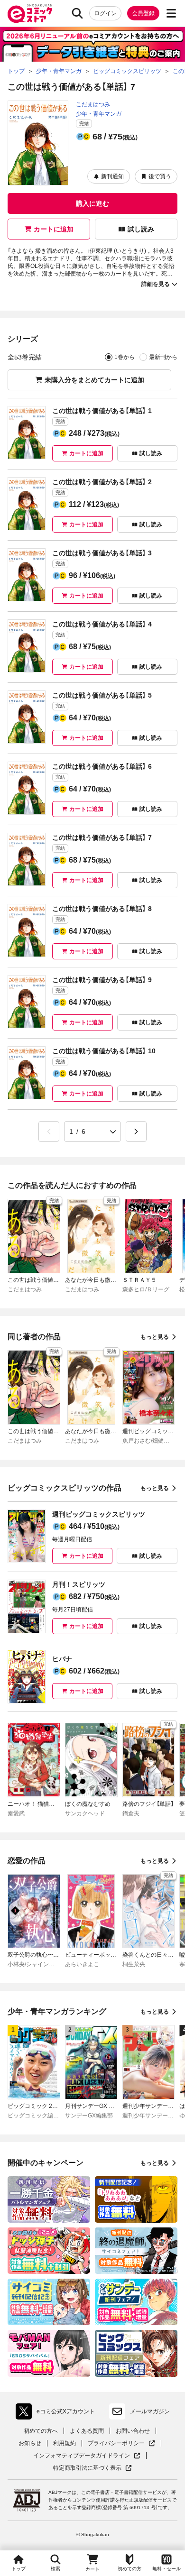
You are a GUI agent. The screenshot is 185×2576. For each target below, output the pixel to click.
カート (92, 2569)
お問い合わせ (133, 2431)
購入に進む (92, 203)
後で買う (160, 176)
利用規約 (65, 2443)
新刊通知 (112, 176)
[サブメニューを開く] (171, 13)
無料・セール (166, 2569)
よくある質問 (87, 2431)
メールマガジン (150, 2411)
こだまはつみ (93, 104)
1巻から (125, 357)
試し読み (141, 229)
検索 (55, 2569)
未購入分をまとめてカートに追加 (94, 380)
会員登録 (143, 13)
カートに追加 (54, 229)
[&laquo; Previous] (49, 1132)
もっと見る (155, 1337)
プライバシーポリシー (121, 2443)
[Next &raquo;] (136, 1132)
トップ (18, 2569)
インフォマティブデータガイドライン (82, 2456)
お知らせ (30, 2443)
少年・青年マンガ (99, 114)
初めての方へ (41, 2431)
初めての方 (129, 2569)
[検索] (77, 13)
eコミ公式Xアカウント (58, 2413)
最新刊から (163, 357)
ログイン (105, 13)
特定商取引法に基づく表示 (92, 2468)
